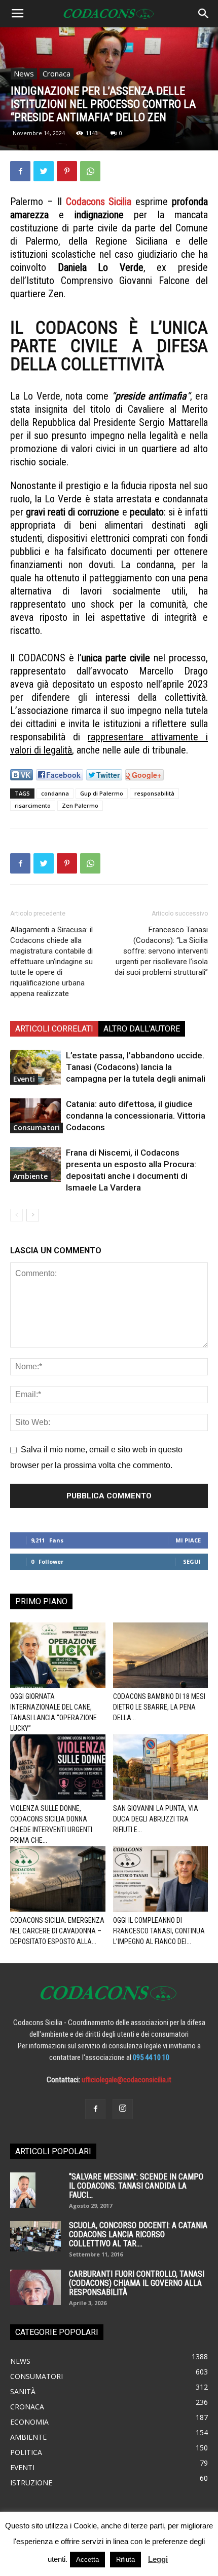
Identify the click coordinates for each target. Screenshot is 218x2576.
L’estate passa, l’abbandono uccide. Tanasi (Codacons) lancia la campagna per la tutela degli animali (136, 1067)
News (24, 73)
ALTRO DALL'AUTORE (142, 1029)
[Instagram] (123, 2109)
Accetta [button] (87, 2560)
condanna (55, 793)
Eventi (24, 1079)
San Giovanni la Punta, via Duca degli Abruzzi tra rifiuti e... (156, 1819)
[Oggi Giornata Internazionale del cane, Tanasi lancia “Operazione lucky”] (58, 1655)
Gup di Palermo (102, 793)
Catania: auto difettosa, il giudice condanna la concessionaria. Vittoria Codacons (136, 1116)
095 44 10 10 (151, 2057)
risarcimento (33, 805)
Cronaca (57, 73)
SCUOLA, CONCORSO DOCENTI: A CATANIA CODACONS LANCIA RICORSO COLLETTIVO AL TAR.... (138, 2234)
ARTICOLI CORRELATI (54, 1029)
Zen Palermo (80, 805)
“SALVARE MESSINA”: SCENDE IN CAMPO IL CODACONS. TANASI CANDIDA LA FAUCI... (136, 2186)
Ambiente (30, 1176)
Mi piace (188, 1540)
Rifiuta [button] (125, 2560)
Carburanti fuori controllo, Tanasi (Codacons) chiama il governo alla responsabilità (137, 2283)
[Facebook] (95, 2109)
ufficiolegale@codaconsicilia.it (126, 2080)
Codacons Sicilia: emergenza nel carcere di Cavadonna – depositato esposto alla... (57, 1931)
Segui (192, 1561)
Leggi (158, 2559)
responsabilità (154, 793)
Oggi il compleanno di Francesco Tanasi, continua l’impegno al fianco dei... (159, 1931)
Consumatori (37, 1127)
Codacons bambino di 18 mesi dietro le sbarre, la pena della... (159, 1707)
